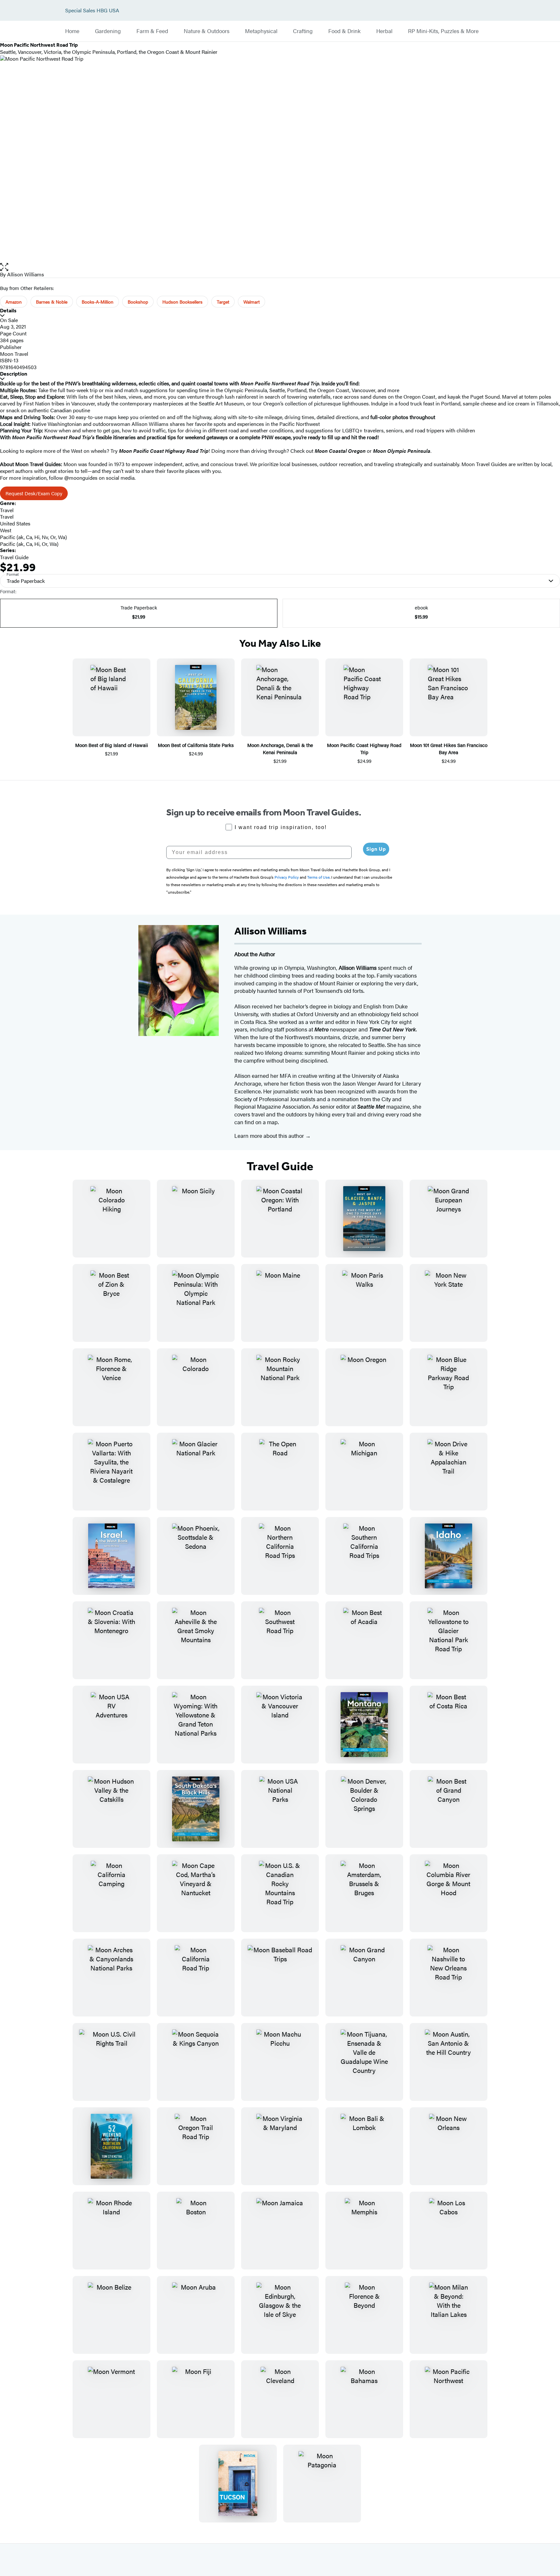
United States (15, 523)
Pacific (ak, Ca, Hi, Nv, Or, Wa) (33, 537)
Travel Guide (14, 557)
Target (223, 302)
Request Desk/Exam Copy (34, 493)
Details (8, 311)
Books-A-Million (98, 302)
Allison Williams (26, 274)
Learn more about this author (270, 1136)
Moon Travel (14, 354)
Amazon (14, 302)
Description (14, 374)
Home (72, 31)
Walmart (251, 302)
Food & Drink (344, 31)
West (6, 530)
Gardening (108, 31)
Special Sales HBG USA (92, 11)
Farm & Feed (152, 31)
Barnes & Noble (52, 302)
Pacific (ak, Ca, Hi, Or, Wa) (29, 544)
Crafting (303, 31)
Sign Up (376, 849)
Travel (7, 510)
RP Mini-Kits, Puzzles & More (443, 31)
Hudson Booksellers (182, 302)
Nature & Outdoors (207, 31)
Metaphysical (261, 31)
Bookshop (138, 302)
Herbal (384, 31)
